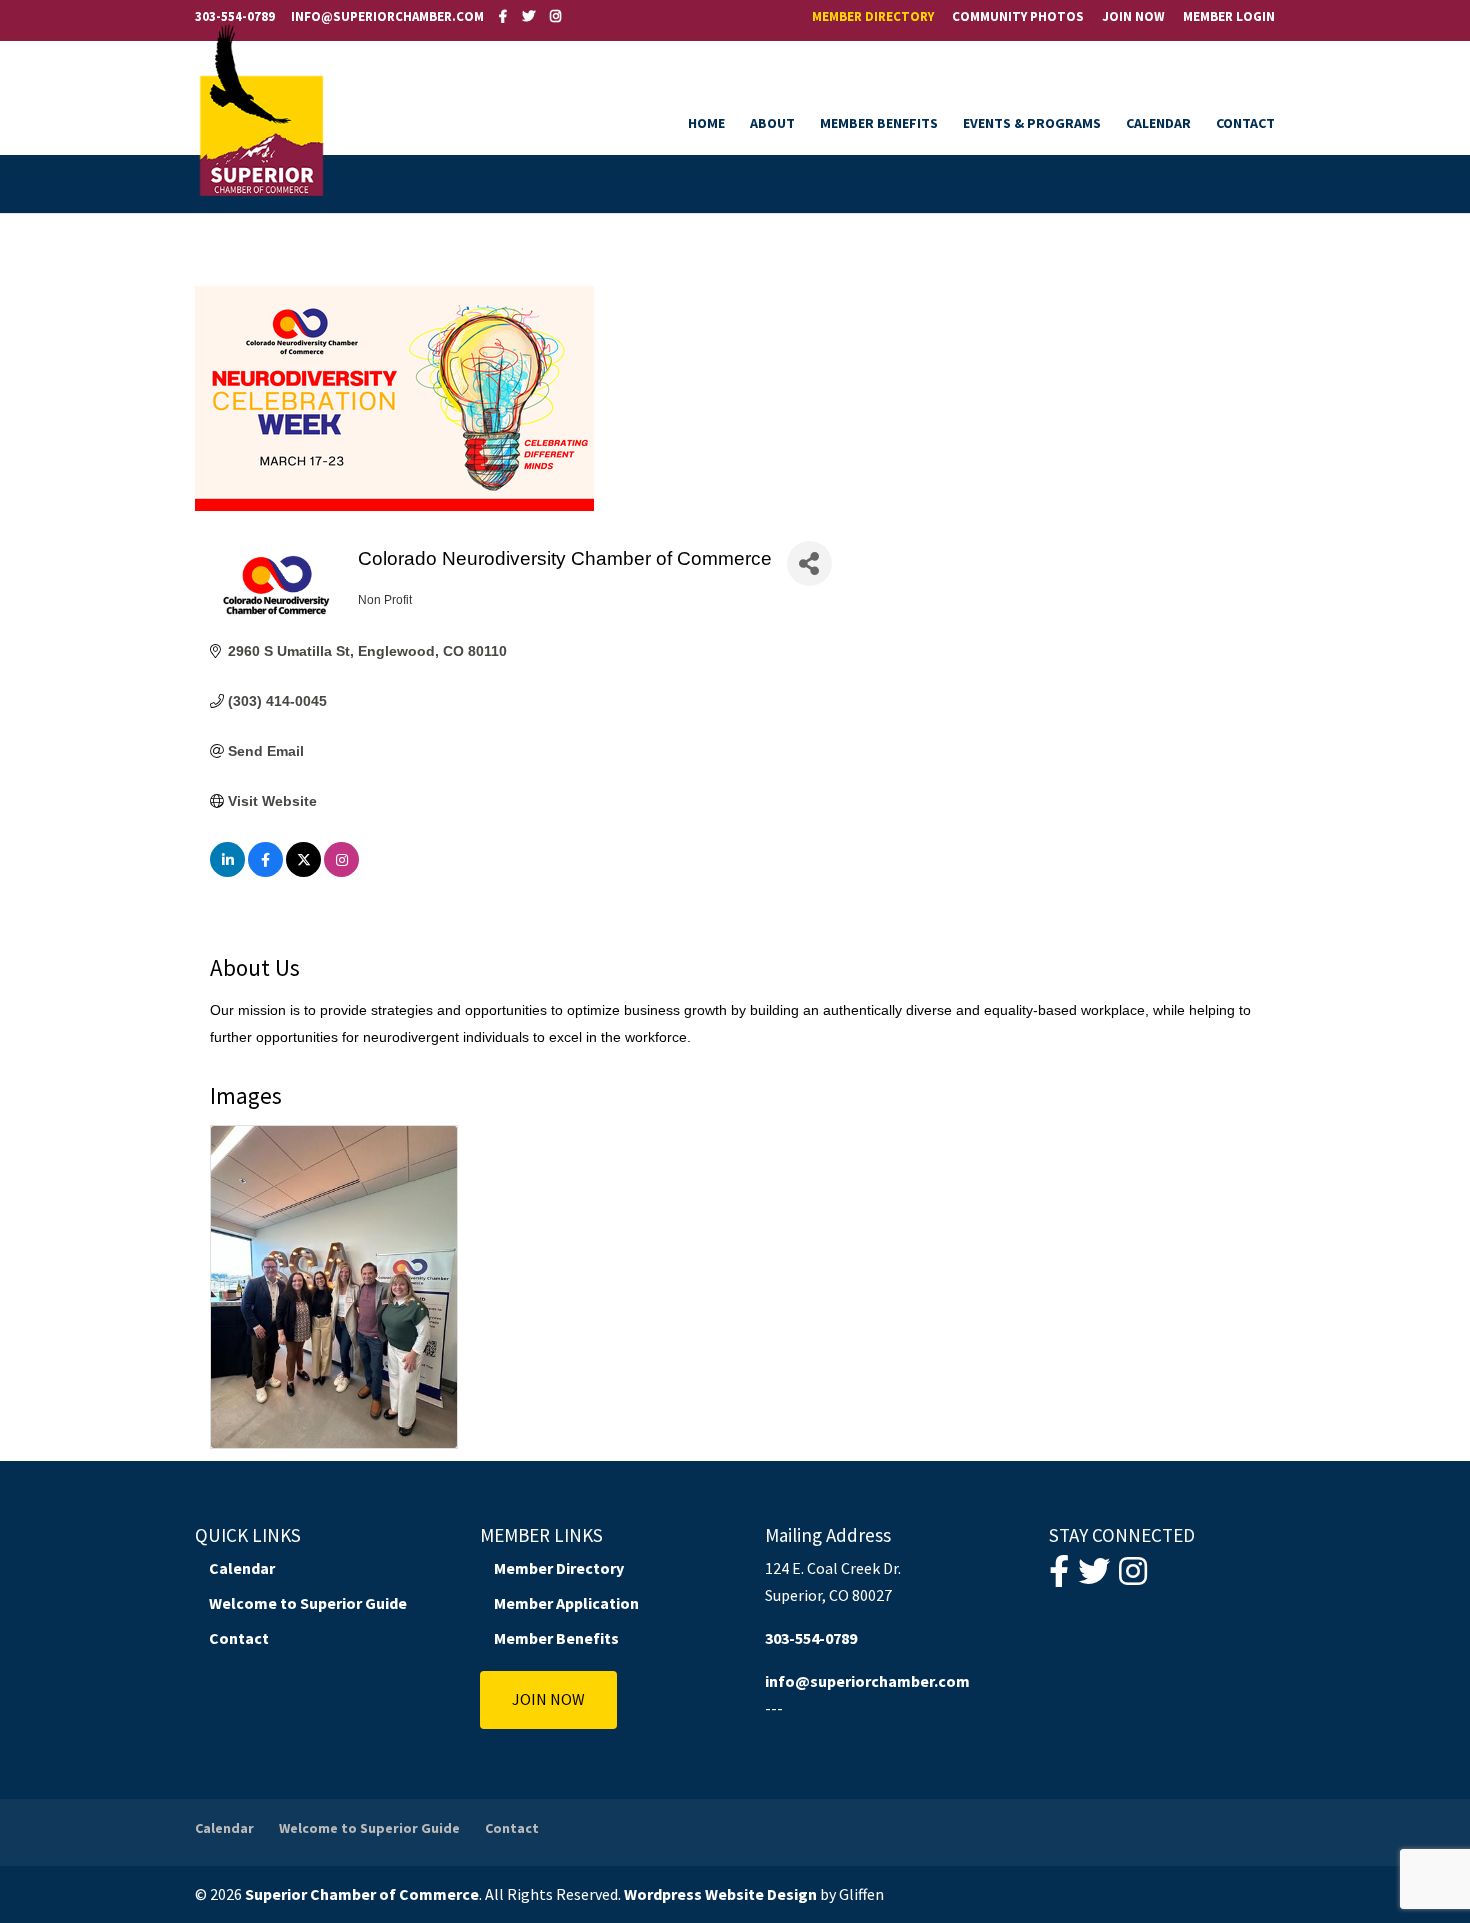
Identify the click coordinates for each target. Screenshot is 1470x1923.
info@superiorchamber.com (867, 1681)
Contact (1245, 124)
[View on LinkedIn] (227, 872)
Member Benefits (879, 124)
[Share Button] (809, 563)
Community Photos (1018, 17)
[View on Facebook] (265, 872)
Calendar (1158, 124)
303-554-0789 (235, 16)
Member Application (566, 1603)
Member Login (1229, 17)
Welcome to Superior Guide (308, 1603)
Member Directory (873, 17)
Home (706, 124)
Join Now (1133, 17)
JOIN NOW (548, 1699)
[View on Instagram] (341, 872)
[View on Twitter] (303, 872)
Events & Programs (1032, 124)
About (772, 124)
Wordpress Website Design (720, 1894)
